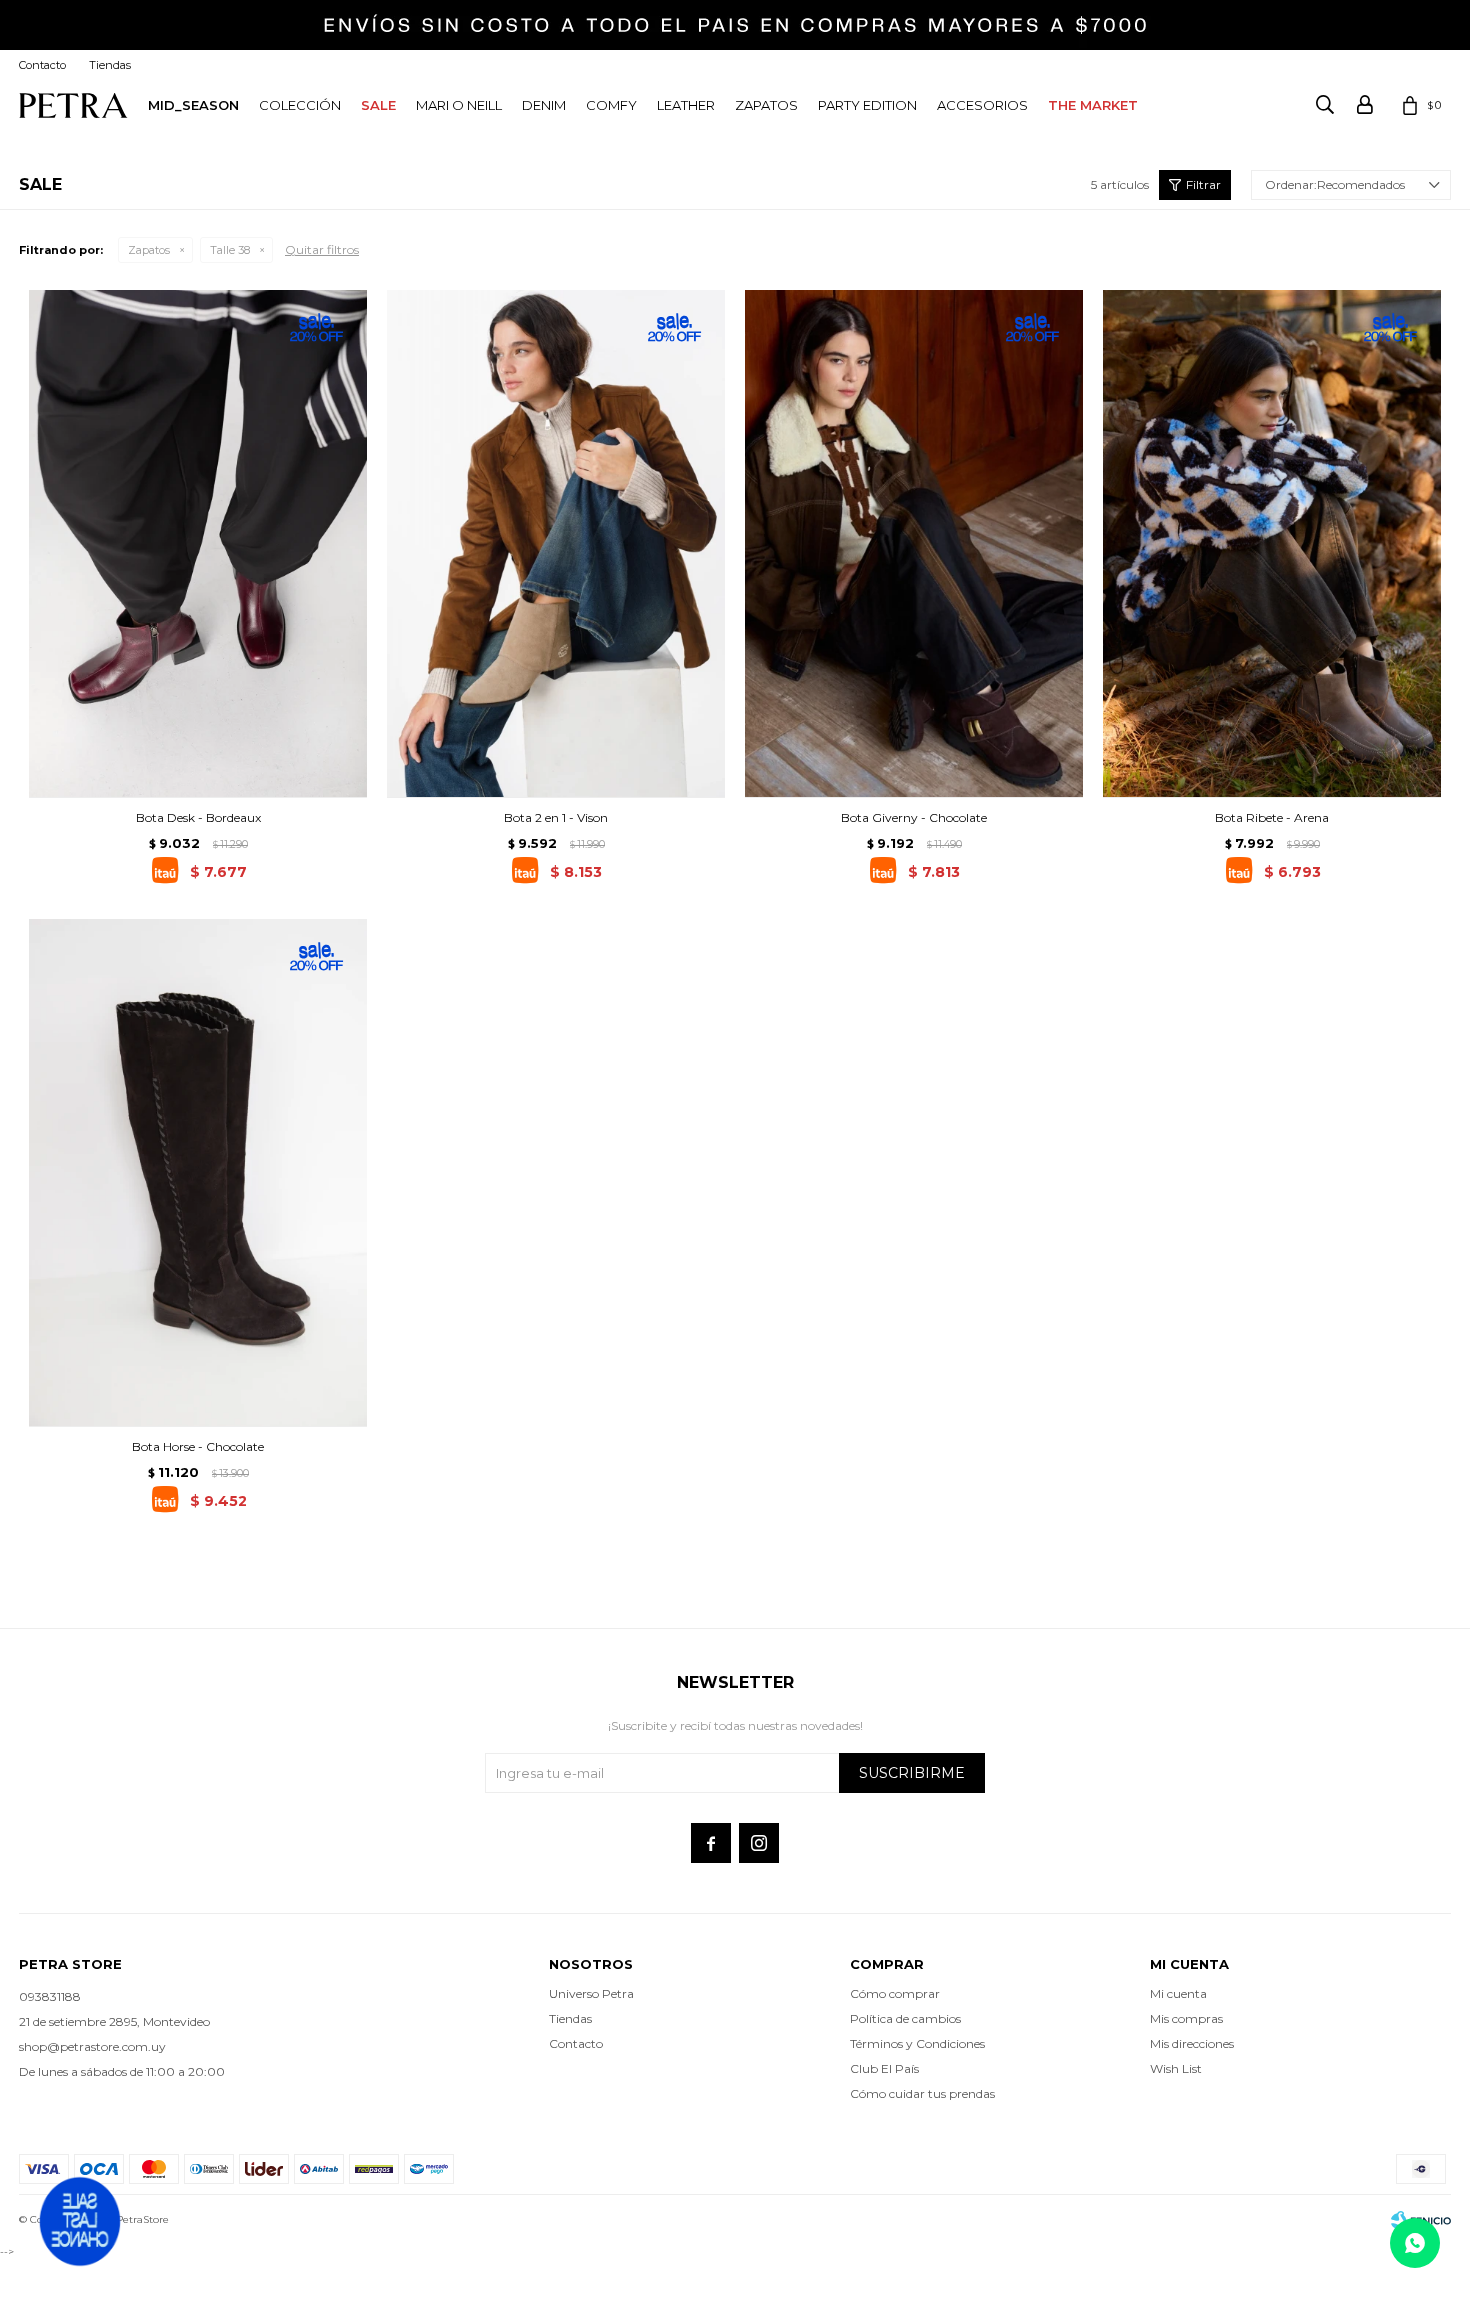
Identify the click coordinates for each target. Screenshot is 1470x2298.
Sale (378, 105)
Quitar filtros (322, 249)
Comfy (611, 105)
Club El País (884, 2068)
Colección (300, 105)
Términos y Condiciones (917, 2043)
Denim (544, 105)
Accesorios (982, 105)
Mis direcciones (1192, 2043)
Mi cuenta (1178, 1993)
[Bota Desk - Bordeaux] (198, 543)
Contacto (42, 65)
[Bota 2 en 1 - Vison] (556, 543)
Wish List (1176, 2068)
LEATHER (686, 105)
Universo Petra (591, 1993)
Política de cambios (905, 2018)
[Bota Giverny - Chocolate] (914, 543)
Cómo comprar (895, 1993)
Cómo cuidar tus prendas (922, 2093)
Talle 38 (230, 250)
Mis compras (1186, 2018)
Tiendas (110, 65)
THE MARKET (1093, 105)
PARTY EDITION (867, 105)
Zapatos (766, 105)
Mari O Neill (459, 105)
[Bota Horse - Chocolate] (198, 1172)
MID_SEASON (193, 105)
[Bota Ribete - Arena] (1272, 543)
